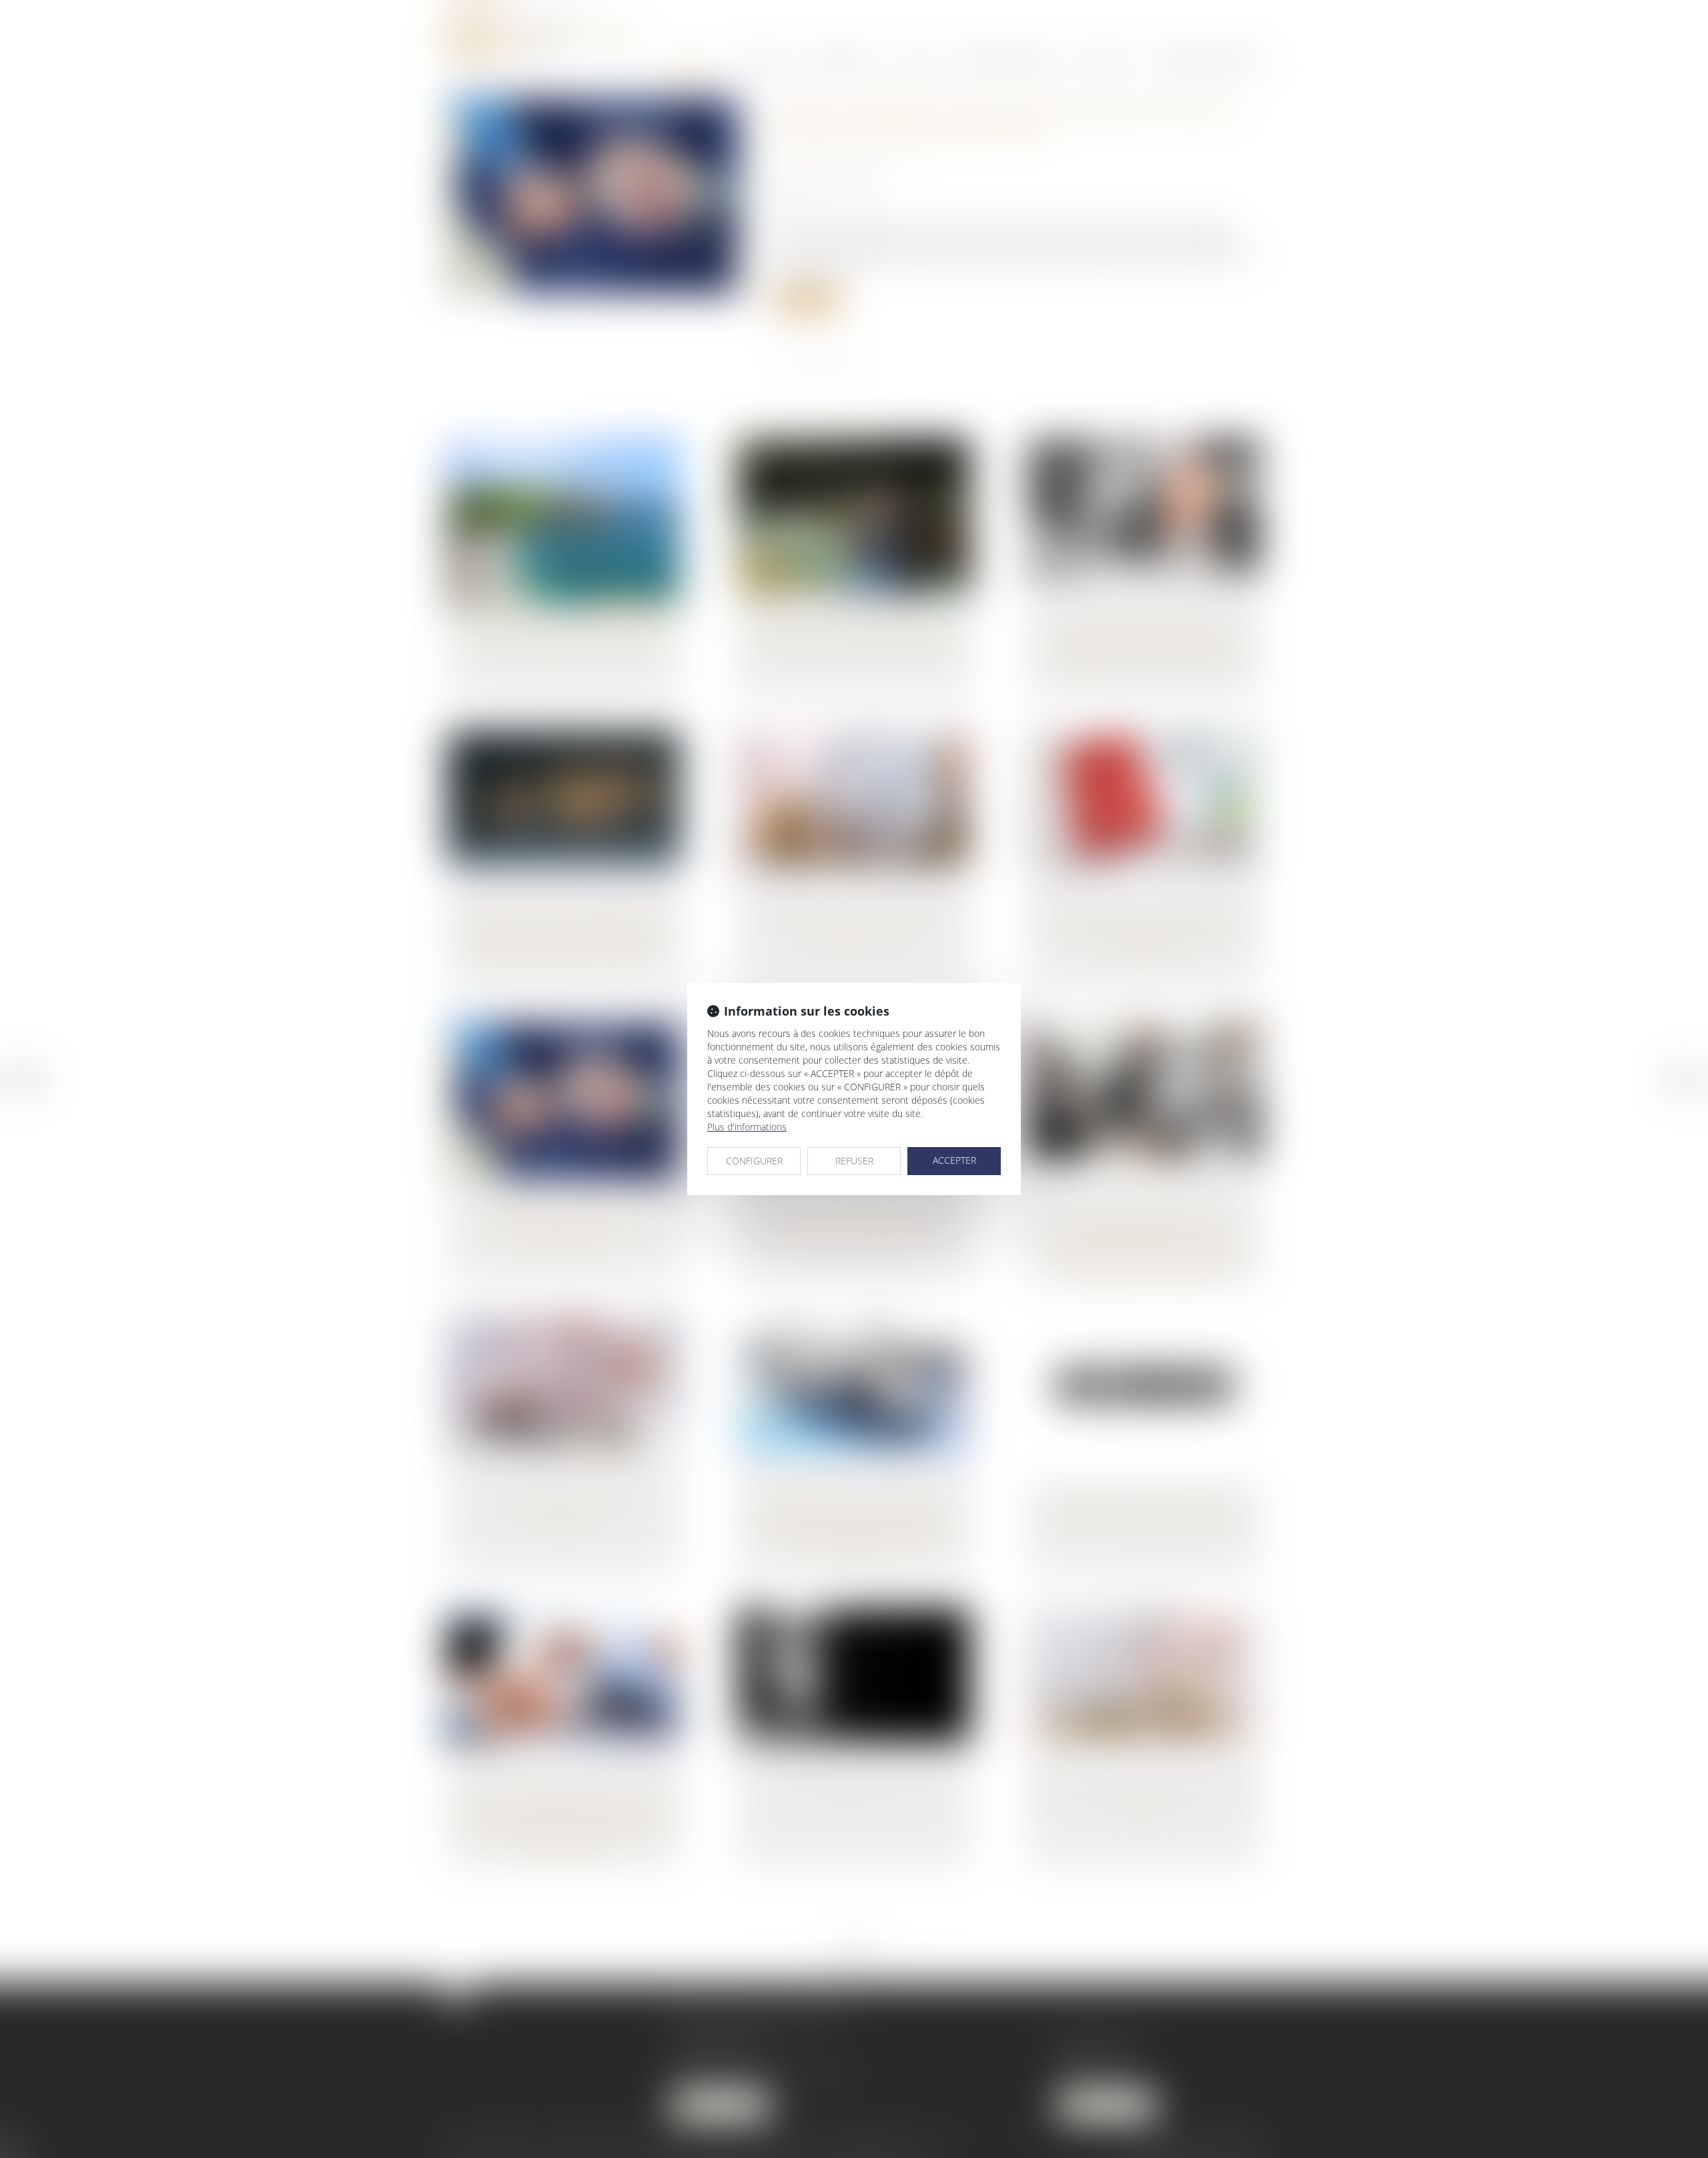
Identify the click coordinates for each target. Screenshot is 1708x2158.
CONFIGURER (754, 1161)
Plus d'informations (747, 1127)
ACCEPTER (954, 1160)
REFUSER (854, 1161)
